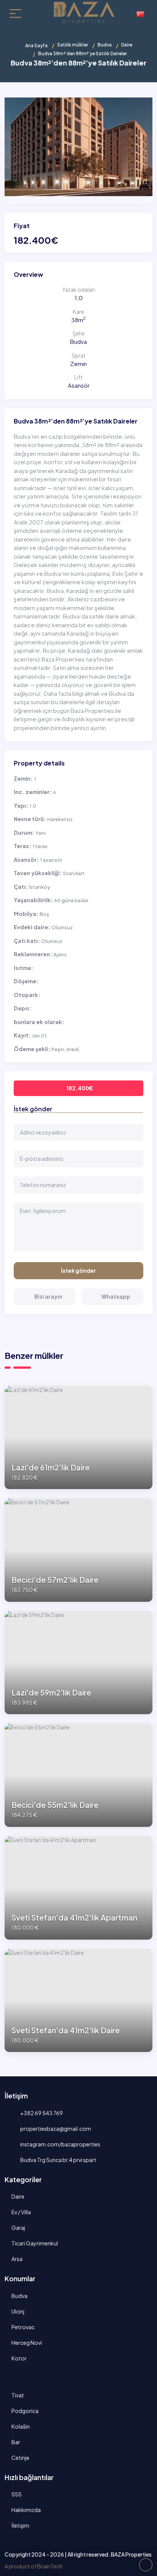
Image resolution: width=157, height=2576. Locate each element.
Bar (16, 2442)
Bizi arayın (48, 1296)
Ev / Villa (21, 2212)
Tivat (18, 2395)
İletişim (20, 2525)
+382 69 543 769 (41, 2113)
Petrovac (23, 2327)
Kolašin (21, 2426)
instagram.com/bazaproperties (60, 2144)
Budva (105, 45)
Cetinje (20, 2458)
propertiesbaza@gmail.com (55, 2129)
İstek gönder (78, 1270)
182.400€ (80, 1088)
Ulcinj (18, 2311)
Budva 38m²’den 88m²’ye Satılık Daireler (76, 421)
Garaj (18, 2228)
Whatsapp (116, 1296)
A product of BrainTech (34, 2566)
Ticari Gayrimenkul (35, 2243)
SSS (17, 2494)
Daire (127, 45)
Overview (28, 274)
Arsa (17, 2259)
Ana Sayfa (36, 46)
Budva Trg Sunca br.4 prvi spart (58, 2160)
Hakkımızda (26, 2510)
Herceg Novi (27, 2343)
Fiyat (22, 226)
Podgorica (25, 2411)
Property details (39, 763)
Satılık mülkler (73, 45)
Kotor (19, 2358)
